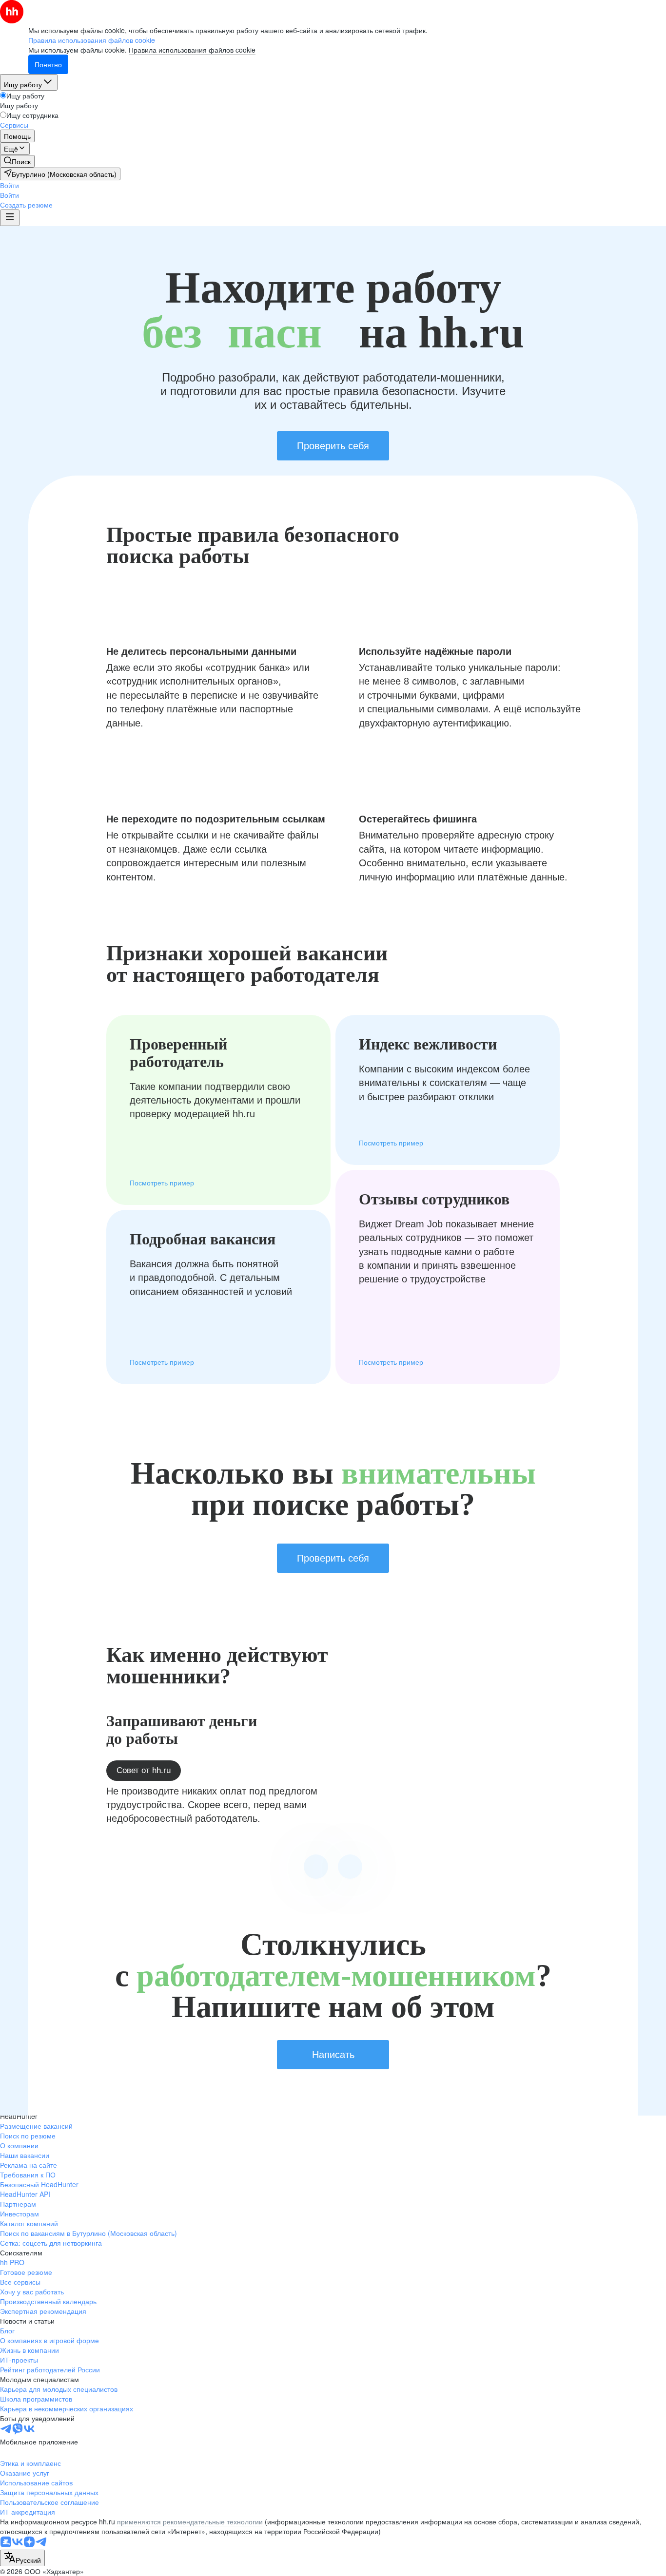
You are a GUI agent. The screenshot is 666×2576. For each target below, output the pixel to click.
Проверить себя (333, 446)
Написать (333, 2055)
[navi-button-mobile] (10, 218)
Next (350, 1867)
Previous (316, 1867)
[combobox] (22, 2558)
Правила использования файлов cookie (192, 50)
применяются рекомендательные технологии (190, 2521)
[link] (17, 161)
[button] (10, 185)
